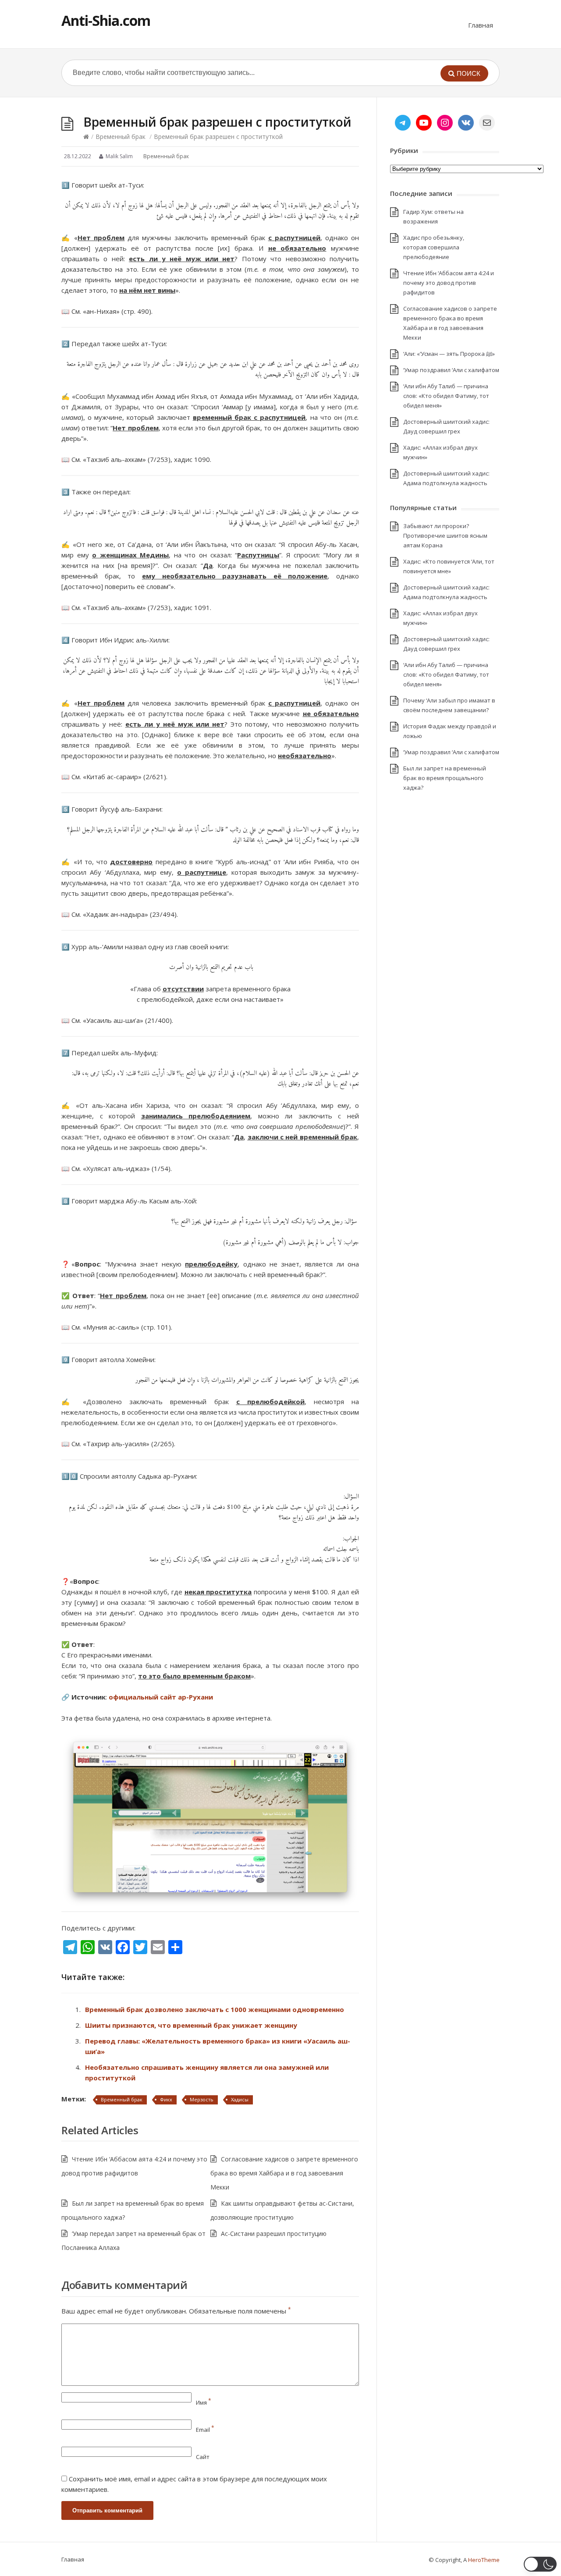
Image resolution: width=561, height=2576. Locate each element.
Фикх (166, 2099)
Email (205, 2430)
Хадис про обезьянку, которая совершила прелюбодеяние (434, 247)
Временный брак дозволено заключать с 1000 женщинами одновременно (215, 2009)
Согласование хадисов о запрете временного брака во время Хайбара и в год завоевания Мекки (284, 2173)
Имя (204, 2402)
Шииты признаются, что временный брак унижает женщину (191, 2025)
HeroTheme (484, 2560)
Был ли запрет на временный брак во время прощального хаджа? (445, 778)
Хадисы (240, 2099)
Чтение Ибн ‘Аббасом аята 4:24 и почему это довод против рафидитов (449, 283)
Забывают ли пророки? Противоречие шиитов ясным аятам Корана (445, 536)
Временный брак (121, 137)
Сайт (203, 2457)
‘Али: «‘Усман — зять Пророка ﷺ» (449, 354)
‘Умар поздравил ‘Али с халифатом (451, 370)
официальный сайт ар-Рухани (161, 1697)
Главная (481, 25)
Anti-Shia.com (106, 20)
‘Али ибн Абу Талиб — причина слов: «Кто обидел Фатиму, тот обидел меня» (446, 396)
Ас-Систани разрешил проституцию (274, 2234)
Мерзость (202, 2099)
